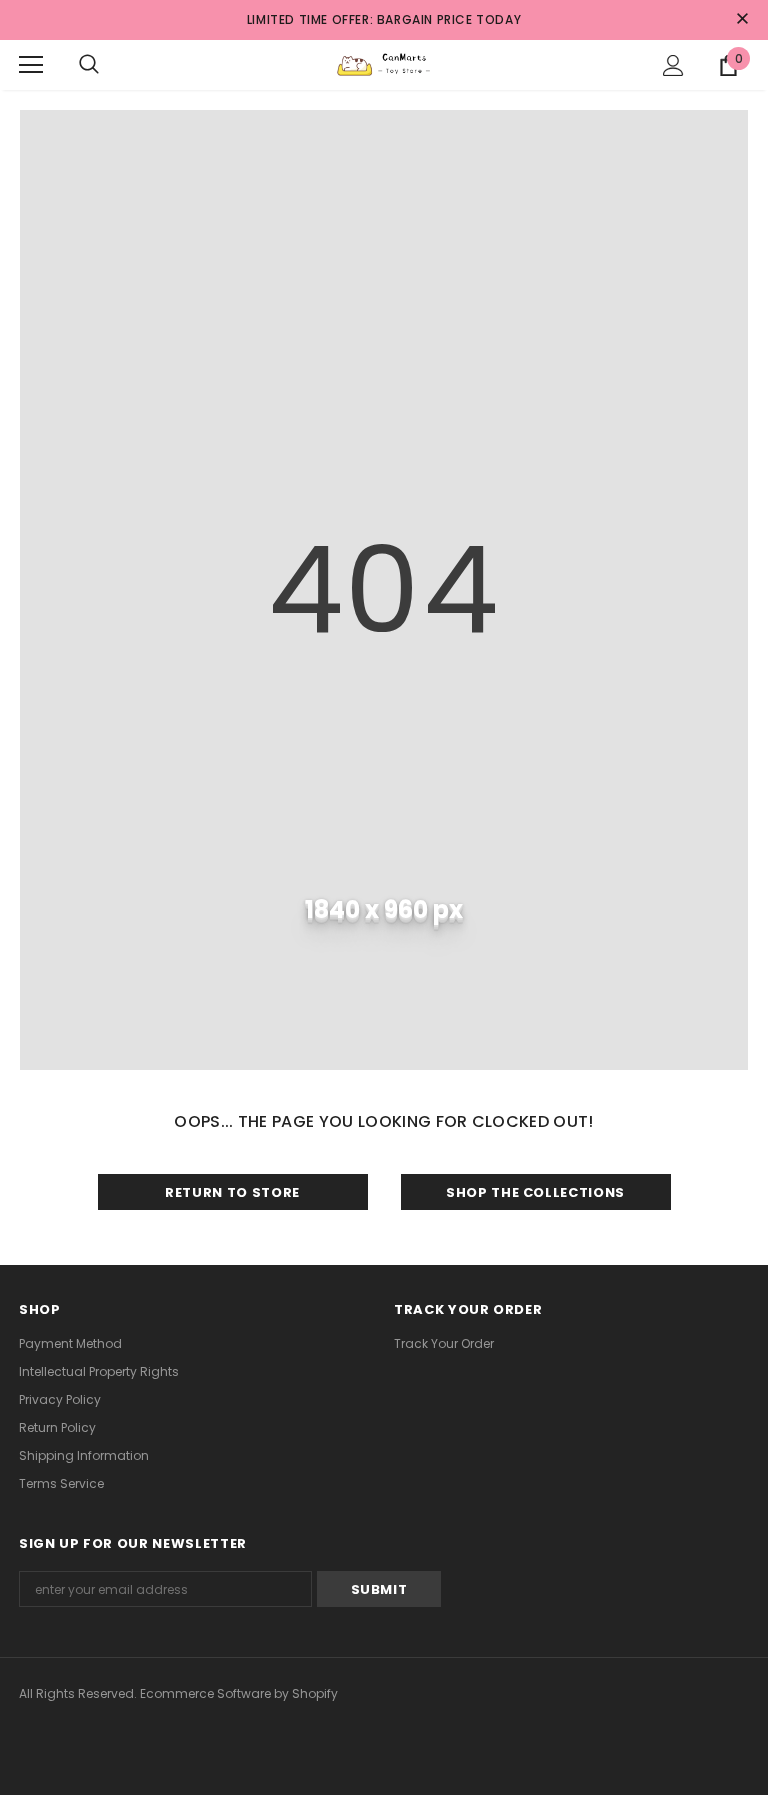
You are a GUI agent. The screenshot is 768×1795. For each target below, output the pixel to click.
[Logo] (384, 64)
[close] (742, 20)
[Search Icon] (89, 65)
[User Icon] (673, 65)
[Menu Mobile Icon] (31, 65)
